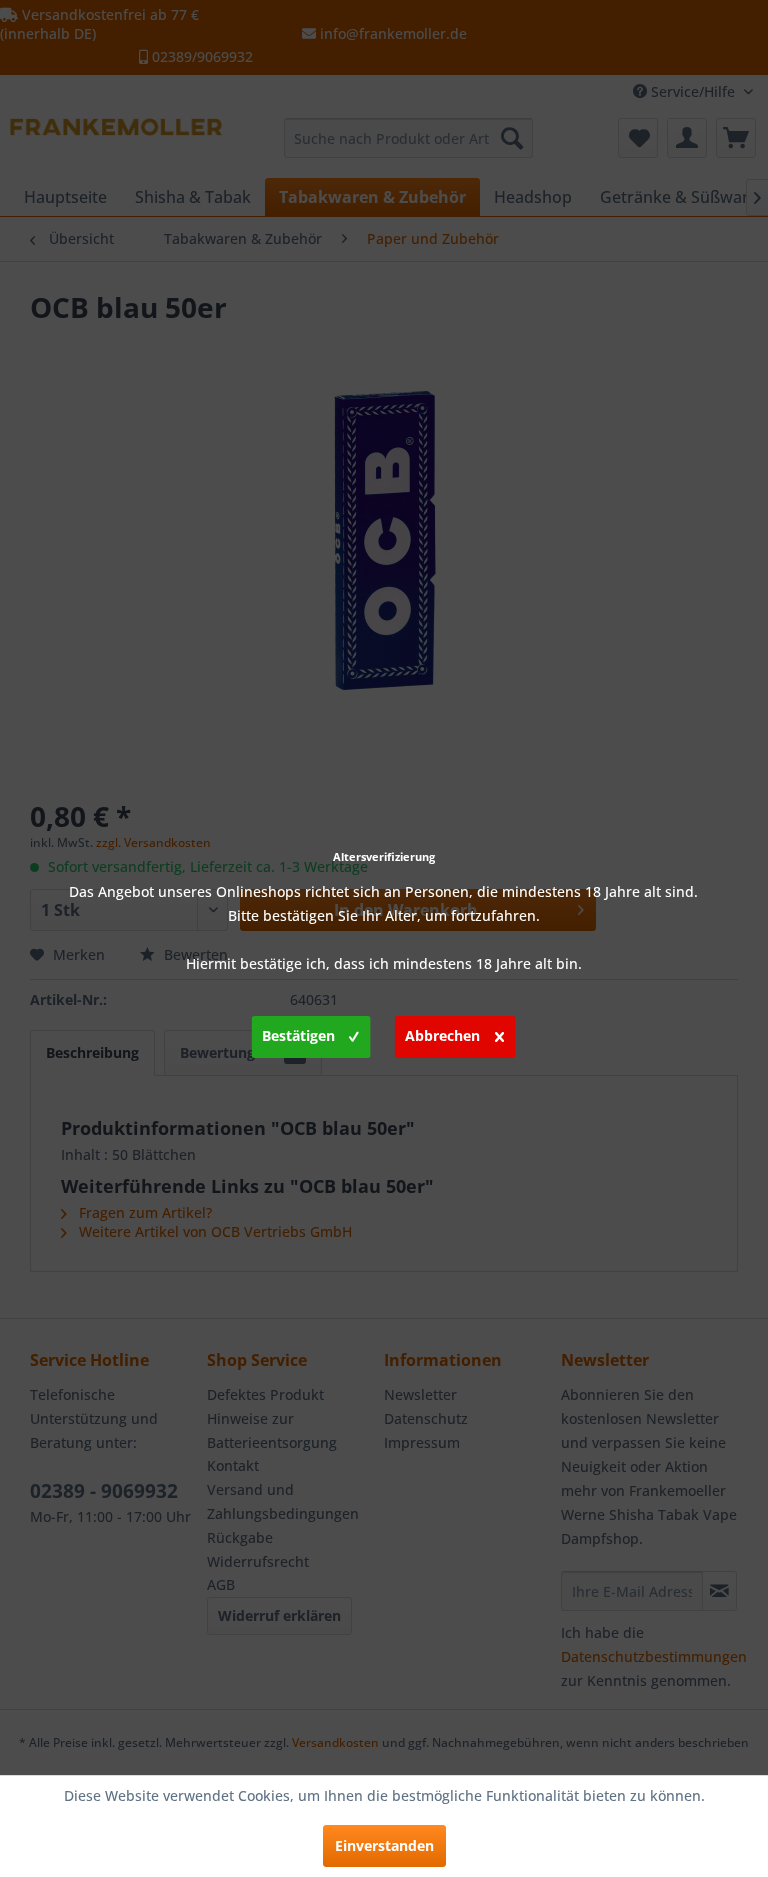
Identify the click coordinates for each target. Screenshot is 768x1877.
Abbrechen (442, 1035)
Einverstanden (384, 1845)
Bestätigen (298, 1035)
